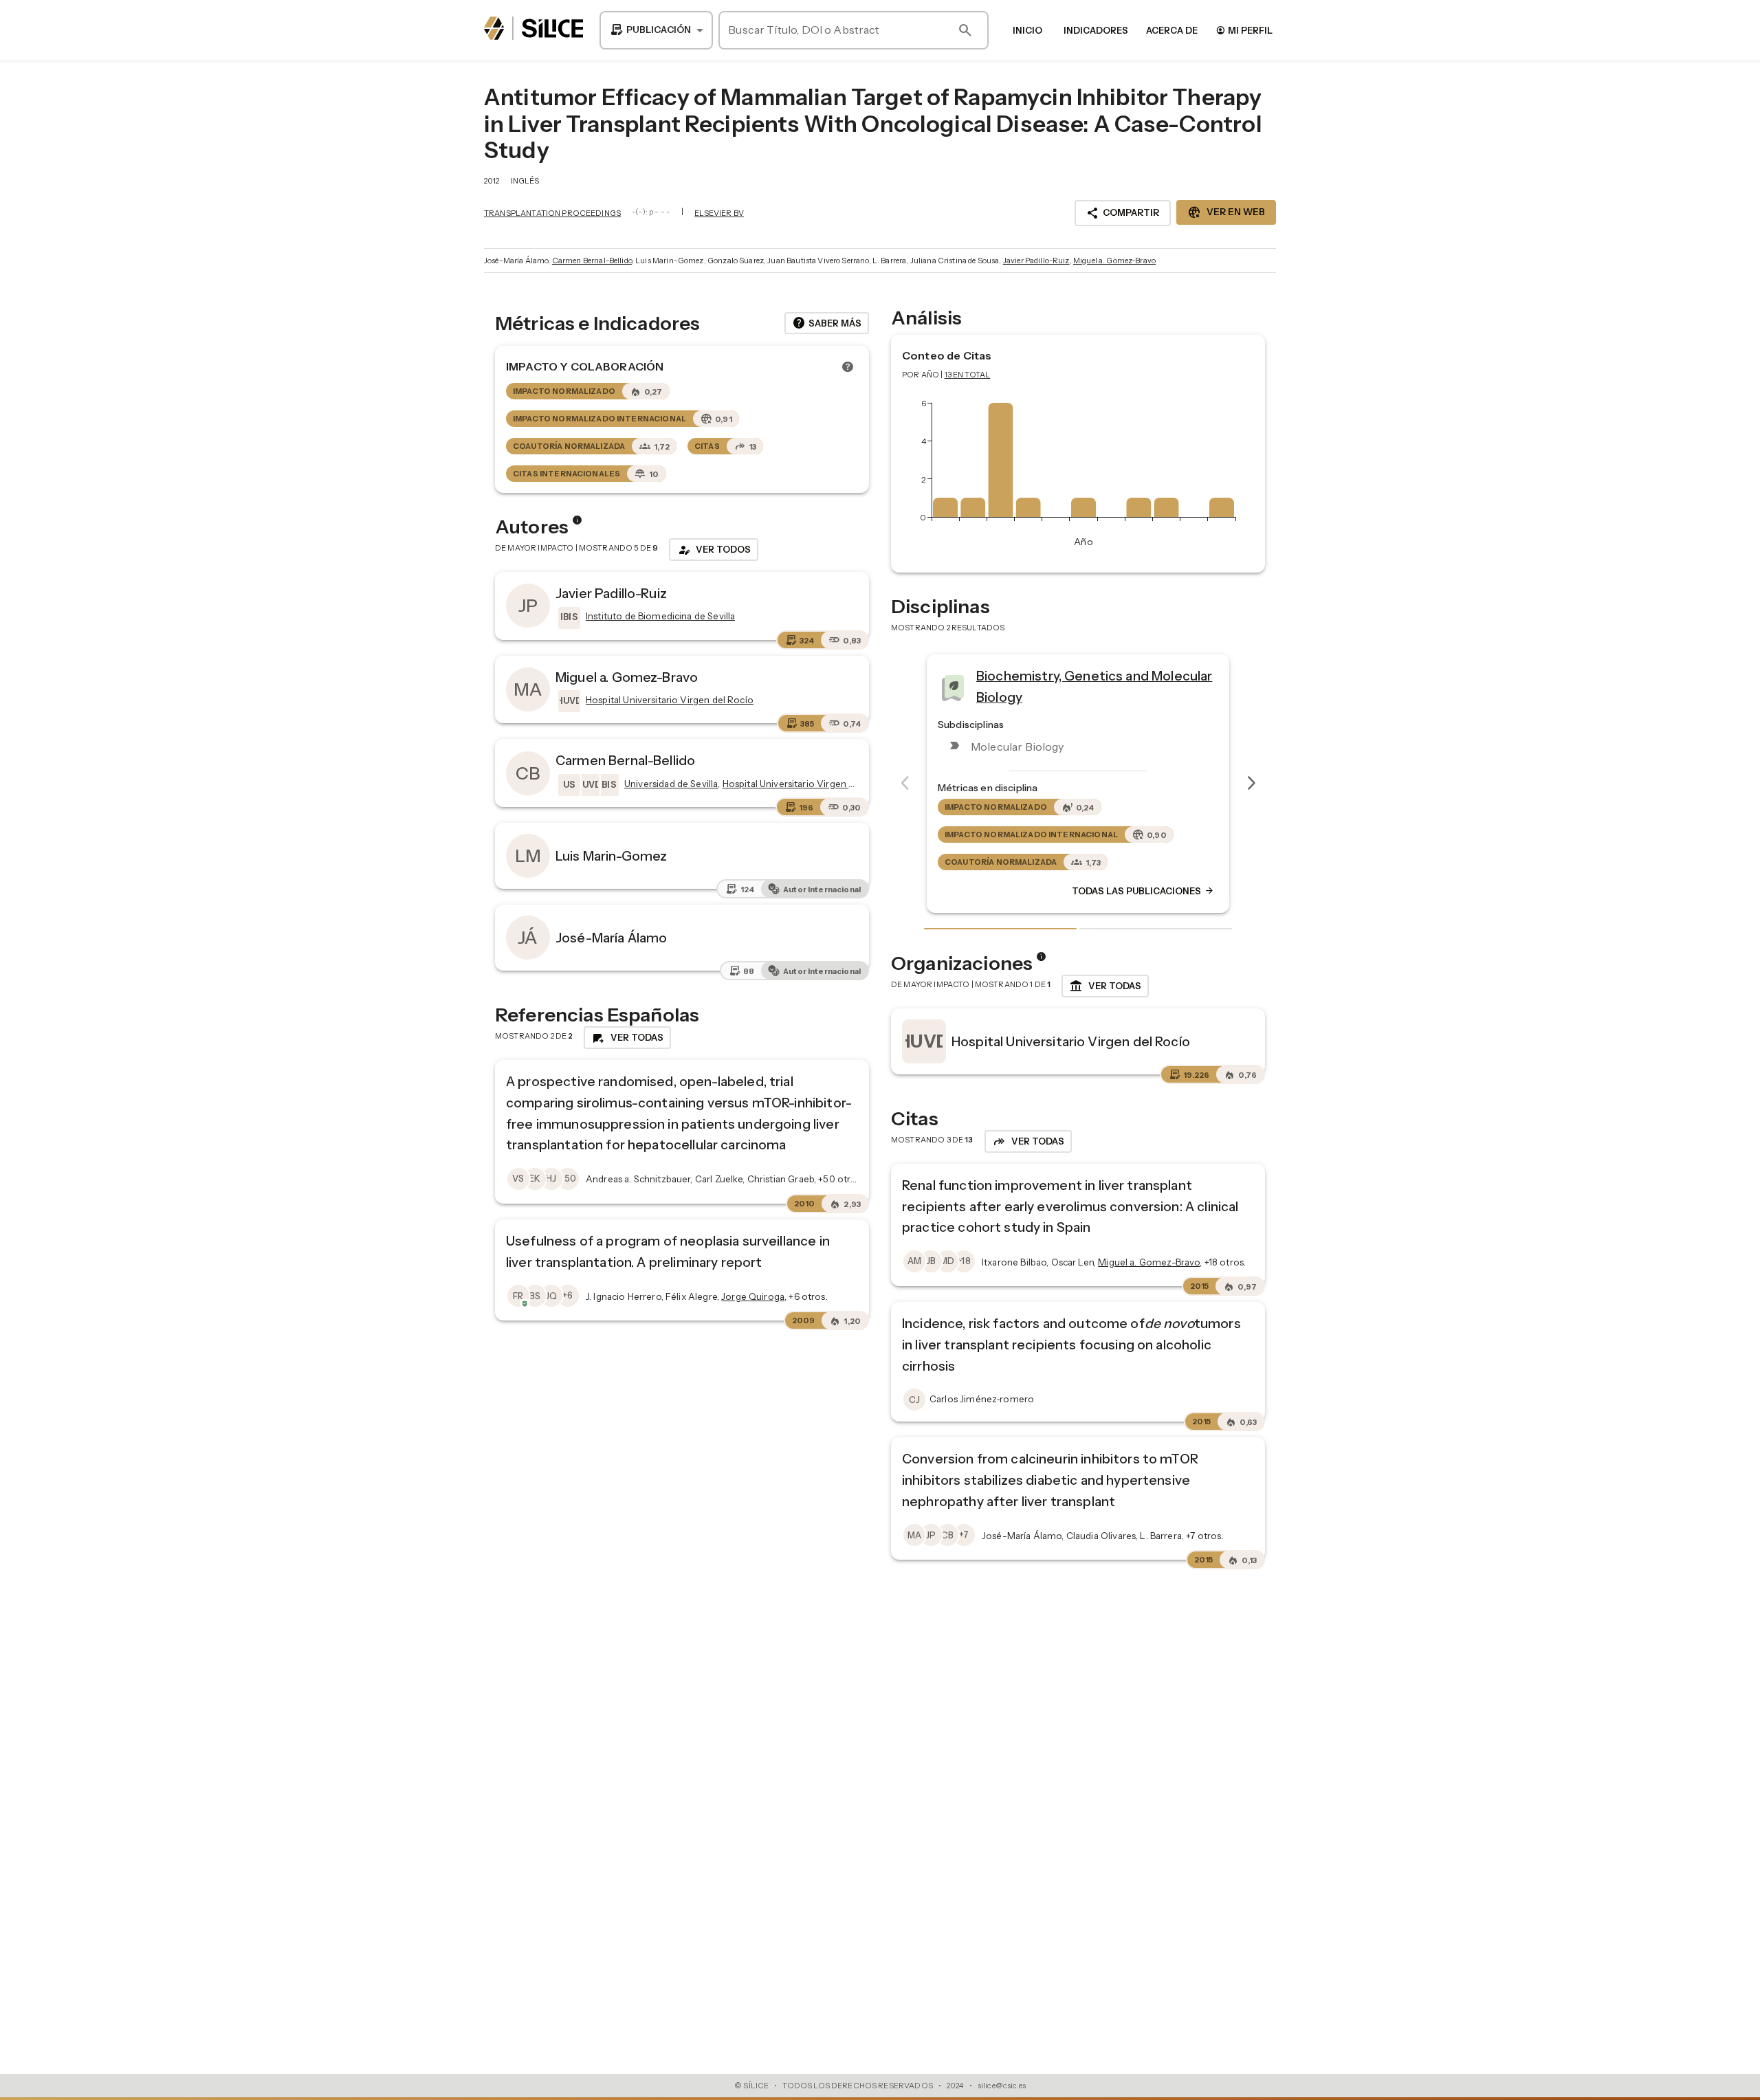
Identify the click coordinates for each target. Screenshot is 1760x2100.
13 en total (968, 375)
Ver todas (1105, 986)
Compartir (1123, 213)
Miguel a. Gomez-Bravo (1114, 261)
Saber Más (827, 323)
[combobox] (656, 30)
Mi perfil (1244, 30)
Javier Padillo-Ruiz (1036, 261)
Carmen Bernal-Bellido (592, 261)
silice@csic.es (1002, 2086)
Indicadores (1096, 30)
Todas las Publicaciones (1143, 892)
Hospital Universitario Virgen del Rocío (1071, 1041)
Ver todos (714, 550)
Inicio (1027, 30)
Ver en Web (1226, 212)
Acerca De (1172, 30)
